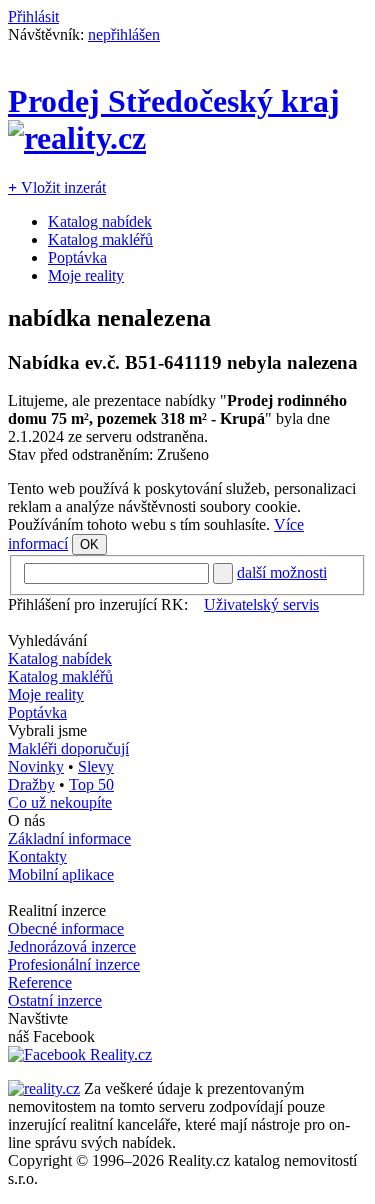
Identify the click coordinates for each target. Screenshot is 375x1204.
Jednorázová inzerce (72, 946)
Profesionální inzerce (74, 964)
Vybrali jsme (47, 730)
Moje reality (86, 275)
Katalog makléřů (100, 239)
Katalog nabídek (100, 221)
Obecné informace (66, 928)
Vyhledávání (47, 640)
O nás (26, 820)
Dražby (31, 784)
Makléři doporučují (68, 748)
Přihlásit (33, 16)
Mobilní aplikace (61, 874)
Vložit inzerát (57, 187)
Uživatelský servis (261, 604)
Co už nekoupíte (60, 802)
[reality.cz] (44, 1088)
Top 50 (91, 784)
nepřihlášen (124, 34)
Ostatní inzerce (55, 1000)
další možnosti (282, 572)
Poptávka (77, 257)
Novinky (36, 766)
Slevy (96, 766)
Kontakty (37, 856)
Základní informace (69, 838)
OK (89, 544)
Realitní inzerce (57, 910)
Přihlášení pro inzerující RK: (98, 604)
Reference (40, 982)
